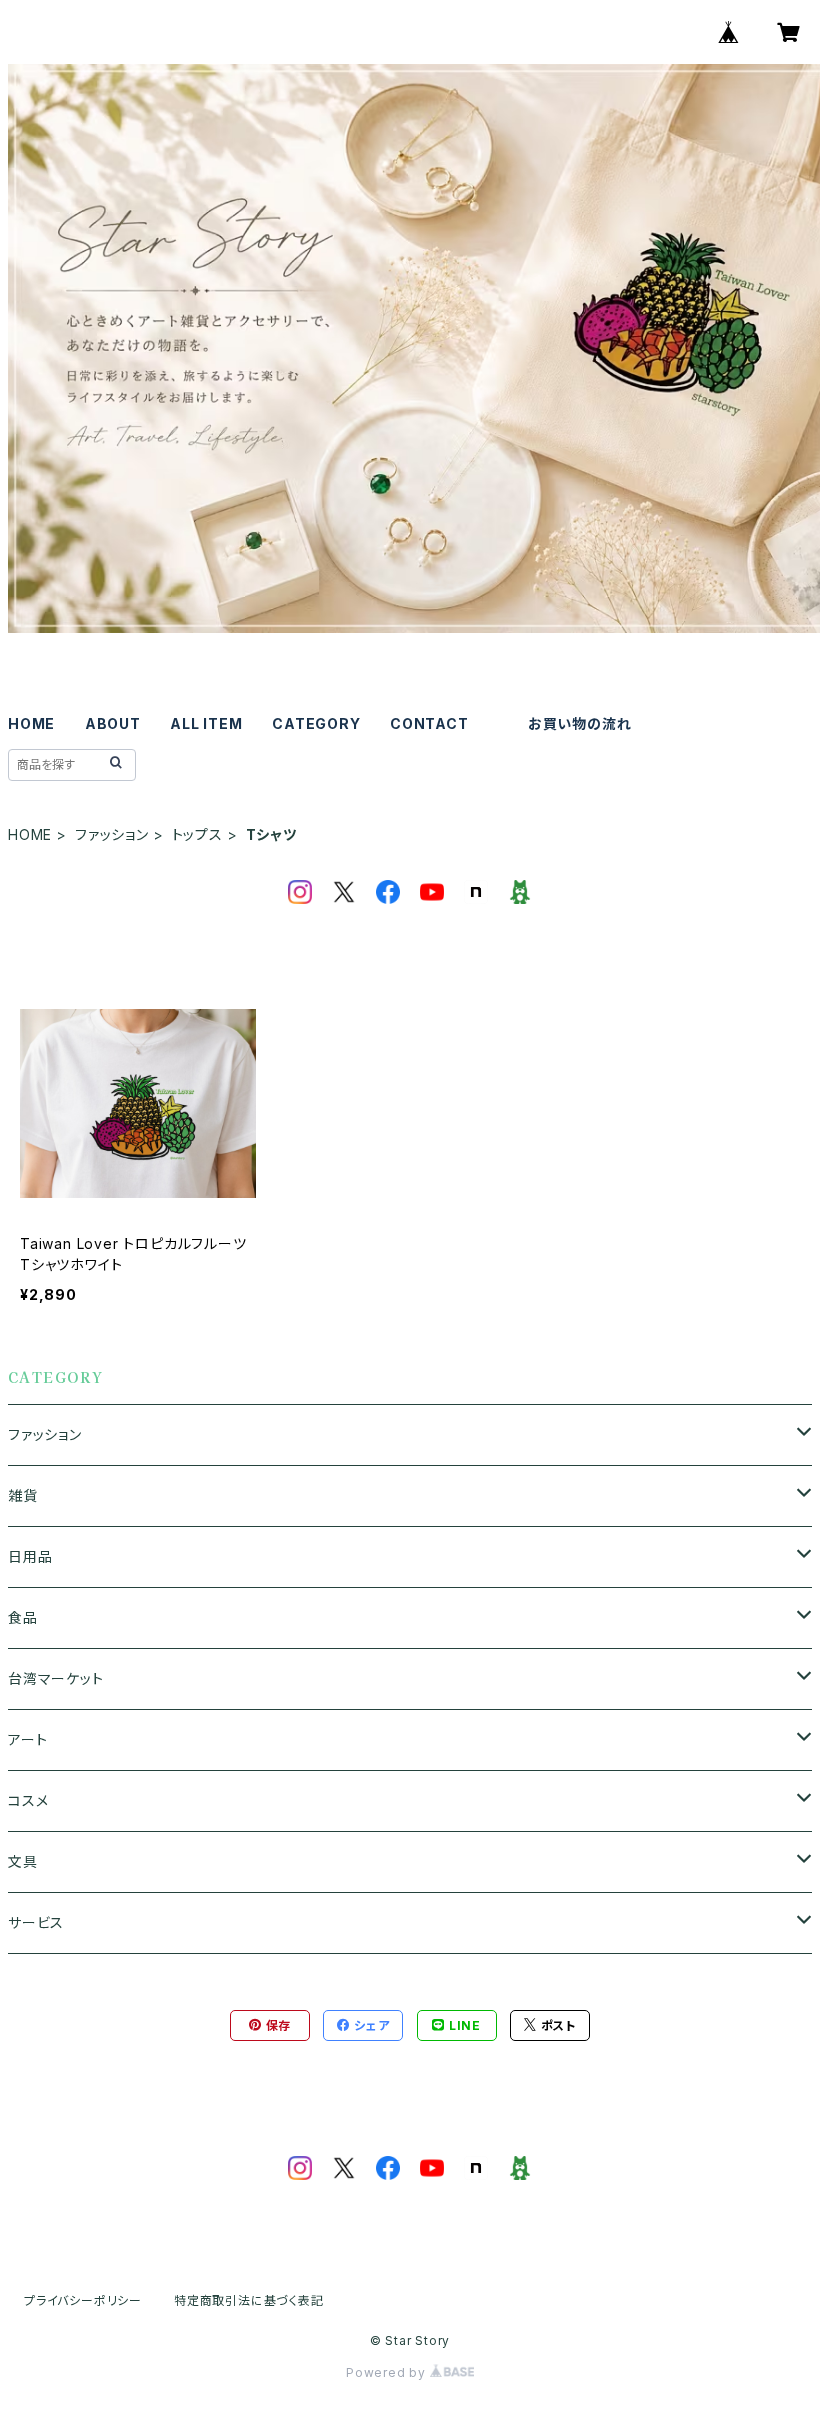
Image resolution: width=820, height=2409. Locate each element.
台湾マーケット (56, 1678)
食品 (23, 1617)
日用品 (30, 1556)
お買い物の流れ (580, 723)
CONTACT (429, 723)
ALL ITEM (206, 723)
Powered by (388, 2372)
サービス (36, 1922)
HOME (31, 723)
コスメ (28, 1800)
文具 (23, 1861)
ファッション (112, 834)
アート (27, 1739)
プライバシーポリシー (83, 2300)
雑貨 (23, 1495)
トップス (197, 834)
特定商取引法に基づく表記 (249, 2300)
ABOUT (113, 723)
